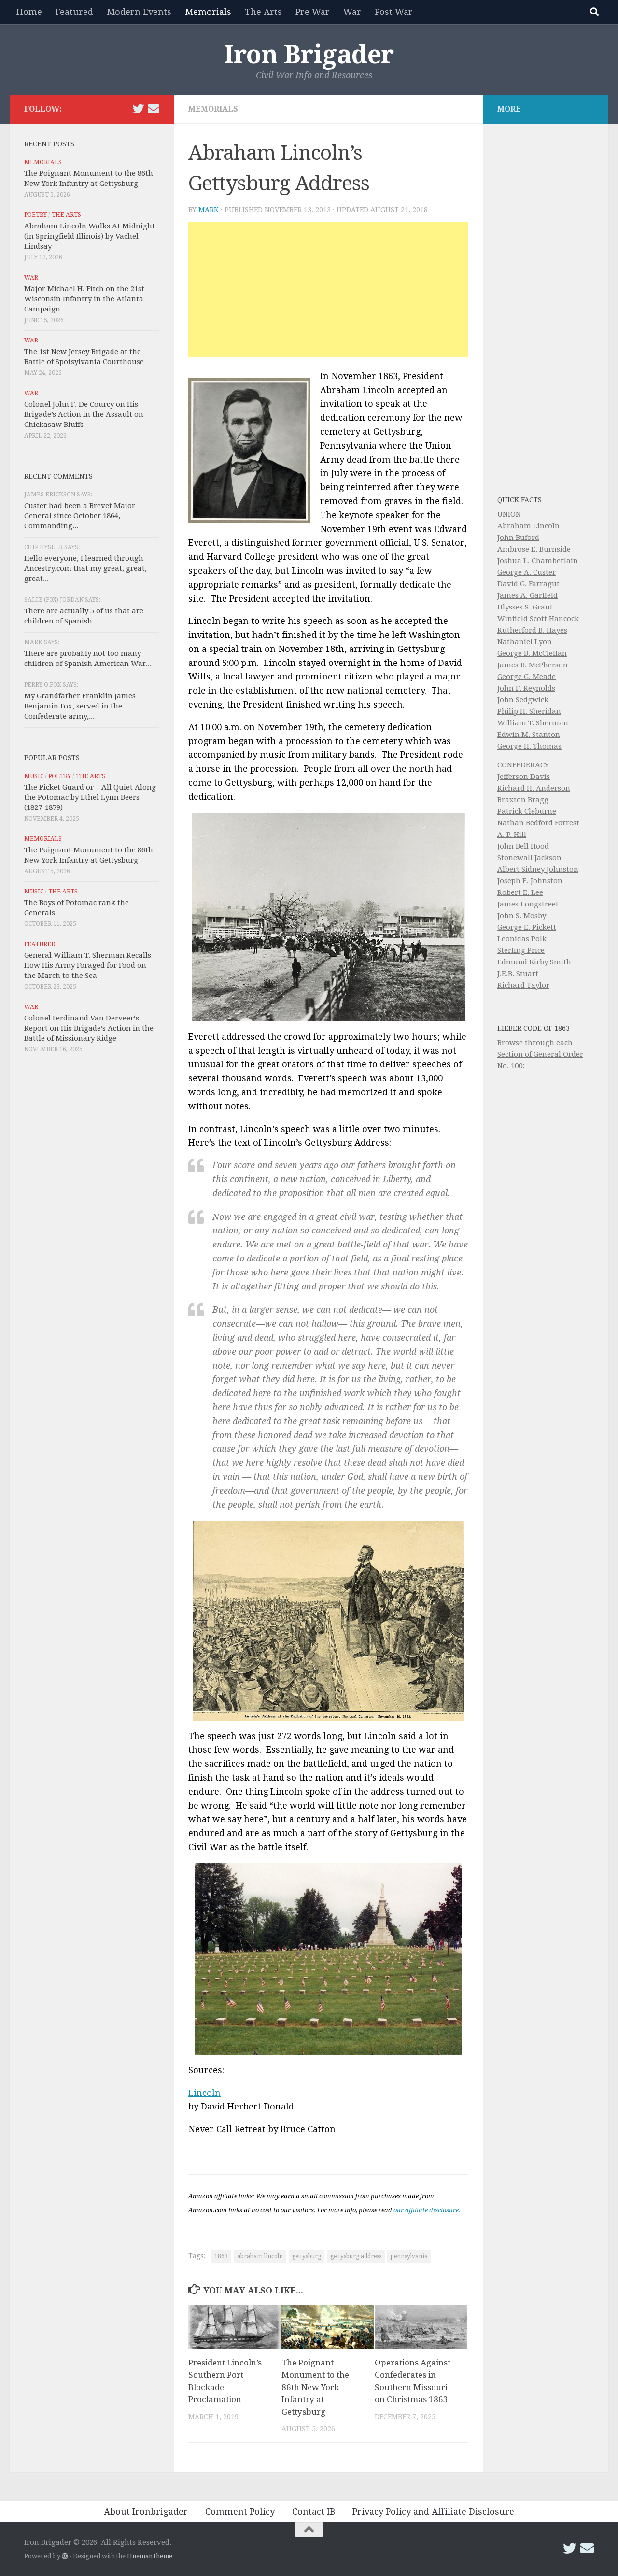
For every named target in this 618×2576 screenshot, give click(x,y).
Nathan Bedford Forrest (538, 823)
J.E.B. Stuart (518, 974)
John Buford (518, 538)
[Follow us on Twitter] (138, 109)
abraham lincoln (260, 2256)
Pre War (313, 12)
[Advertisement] (328, 290)
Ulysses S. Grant (525, 607)
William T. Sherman (533, 723)
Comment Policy (240, 2512)
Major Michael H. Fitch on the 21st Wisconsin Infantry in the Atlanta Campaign (84, 299)
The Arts (263, 12)
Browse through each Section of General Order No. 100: (540, 1054)
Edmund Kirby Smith (534, 962)
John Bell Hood (523, 846)
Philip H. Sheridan (529, 711)
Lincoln (204, 2093)
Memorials (208, 12)
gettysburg (307, 2256)
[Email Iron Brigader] (154, 109)
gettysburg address (356, 2256)
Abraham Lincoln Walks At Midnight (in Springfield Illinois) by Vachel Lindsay (90, 236)
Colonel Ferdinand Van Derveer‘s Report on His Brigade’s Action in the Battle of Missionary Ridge (89, 1028)
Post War (394, 12)
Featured (74, 12)
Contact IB (314, 2512)
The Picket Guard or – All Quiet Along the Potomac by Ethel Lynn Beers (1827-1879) (90, 797)
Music (34, 776)
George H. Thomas (529, 746)
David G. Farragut (528, 584)
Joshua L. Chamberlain (538, 561)
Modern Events (139, 12)
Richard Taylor (523, 985)
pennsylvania (409, 2256)
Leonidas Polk (522, 939)
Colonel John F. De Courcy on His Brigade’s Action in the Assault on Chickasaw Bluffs (84, 414)
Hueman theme (150, 2556)
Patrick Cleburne (527, 811)
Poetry (35, 215)
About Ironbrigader (146, 2512)
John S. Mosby (522, 916)
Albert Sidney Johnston (538, 869)
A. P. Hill (512, 835)
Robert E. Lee (520, 892)
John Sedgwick (523, 700)
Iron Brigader (309, 55)
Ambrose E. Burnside (534, 549)
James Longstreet (528, 904)
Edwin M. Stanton (529, 735)
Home (29, 12)
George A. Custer (527, 572)
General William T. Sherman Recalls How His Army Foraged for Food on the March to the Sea (88, 965)
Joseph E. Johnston (530, 881)
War (352, 12)
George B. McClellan (532, 653)
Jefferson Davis (524, 777)
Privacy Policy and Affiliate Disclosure (433, 2512)
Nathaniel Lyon (525, 642)
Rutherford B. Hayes (532, 630)
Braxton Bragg (523, 800)
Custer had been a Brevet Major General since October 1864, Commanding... (80, 516)
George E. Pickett (527, 927)
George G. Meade (527, 677)
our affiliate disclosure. (427, 2210)
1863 (221, 2256)
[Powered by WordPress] (65, 2556)
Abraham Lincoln (528, 526)
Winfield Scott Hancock (538, 619)
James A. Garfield (527, 595)
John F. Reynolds (526, 688)
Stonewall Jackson (529, 858)
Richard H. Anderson (534, 788)
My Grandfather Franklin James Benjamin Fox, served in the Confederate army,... (80, 706)
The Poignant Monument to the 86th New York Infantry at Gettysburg (315, 2387)
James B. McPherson (533, 665)
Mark (209, 210)
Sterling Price (521, 950)
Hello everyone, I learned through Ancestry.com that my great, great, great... (85, 568)
